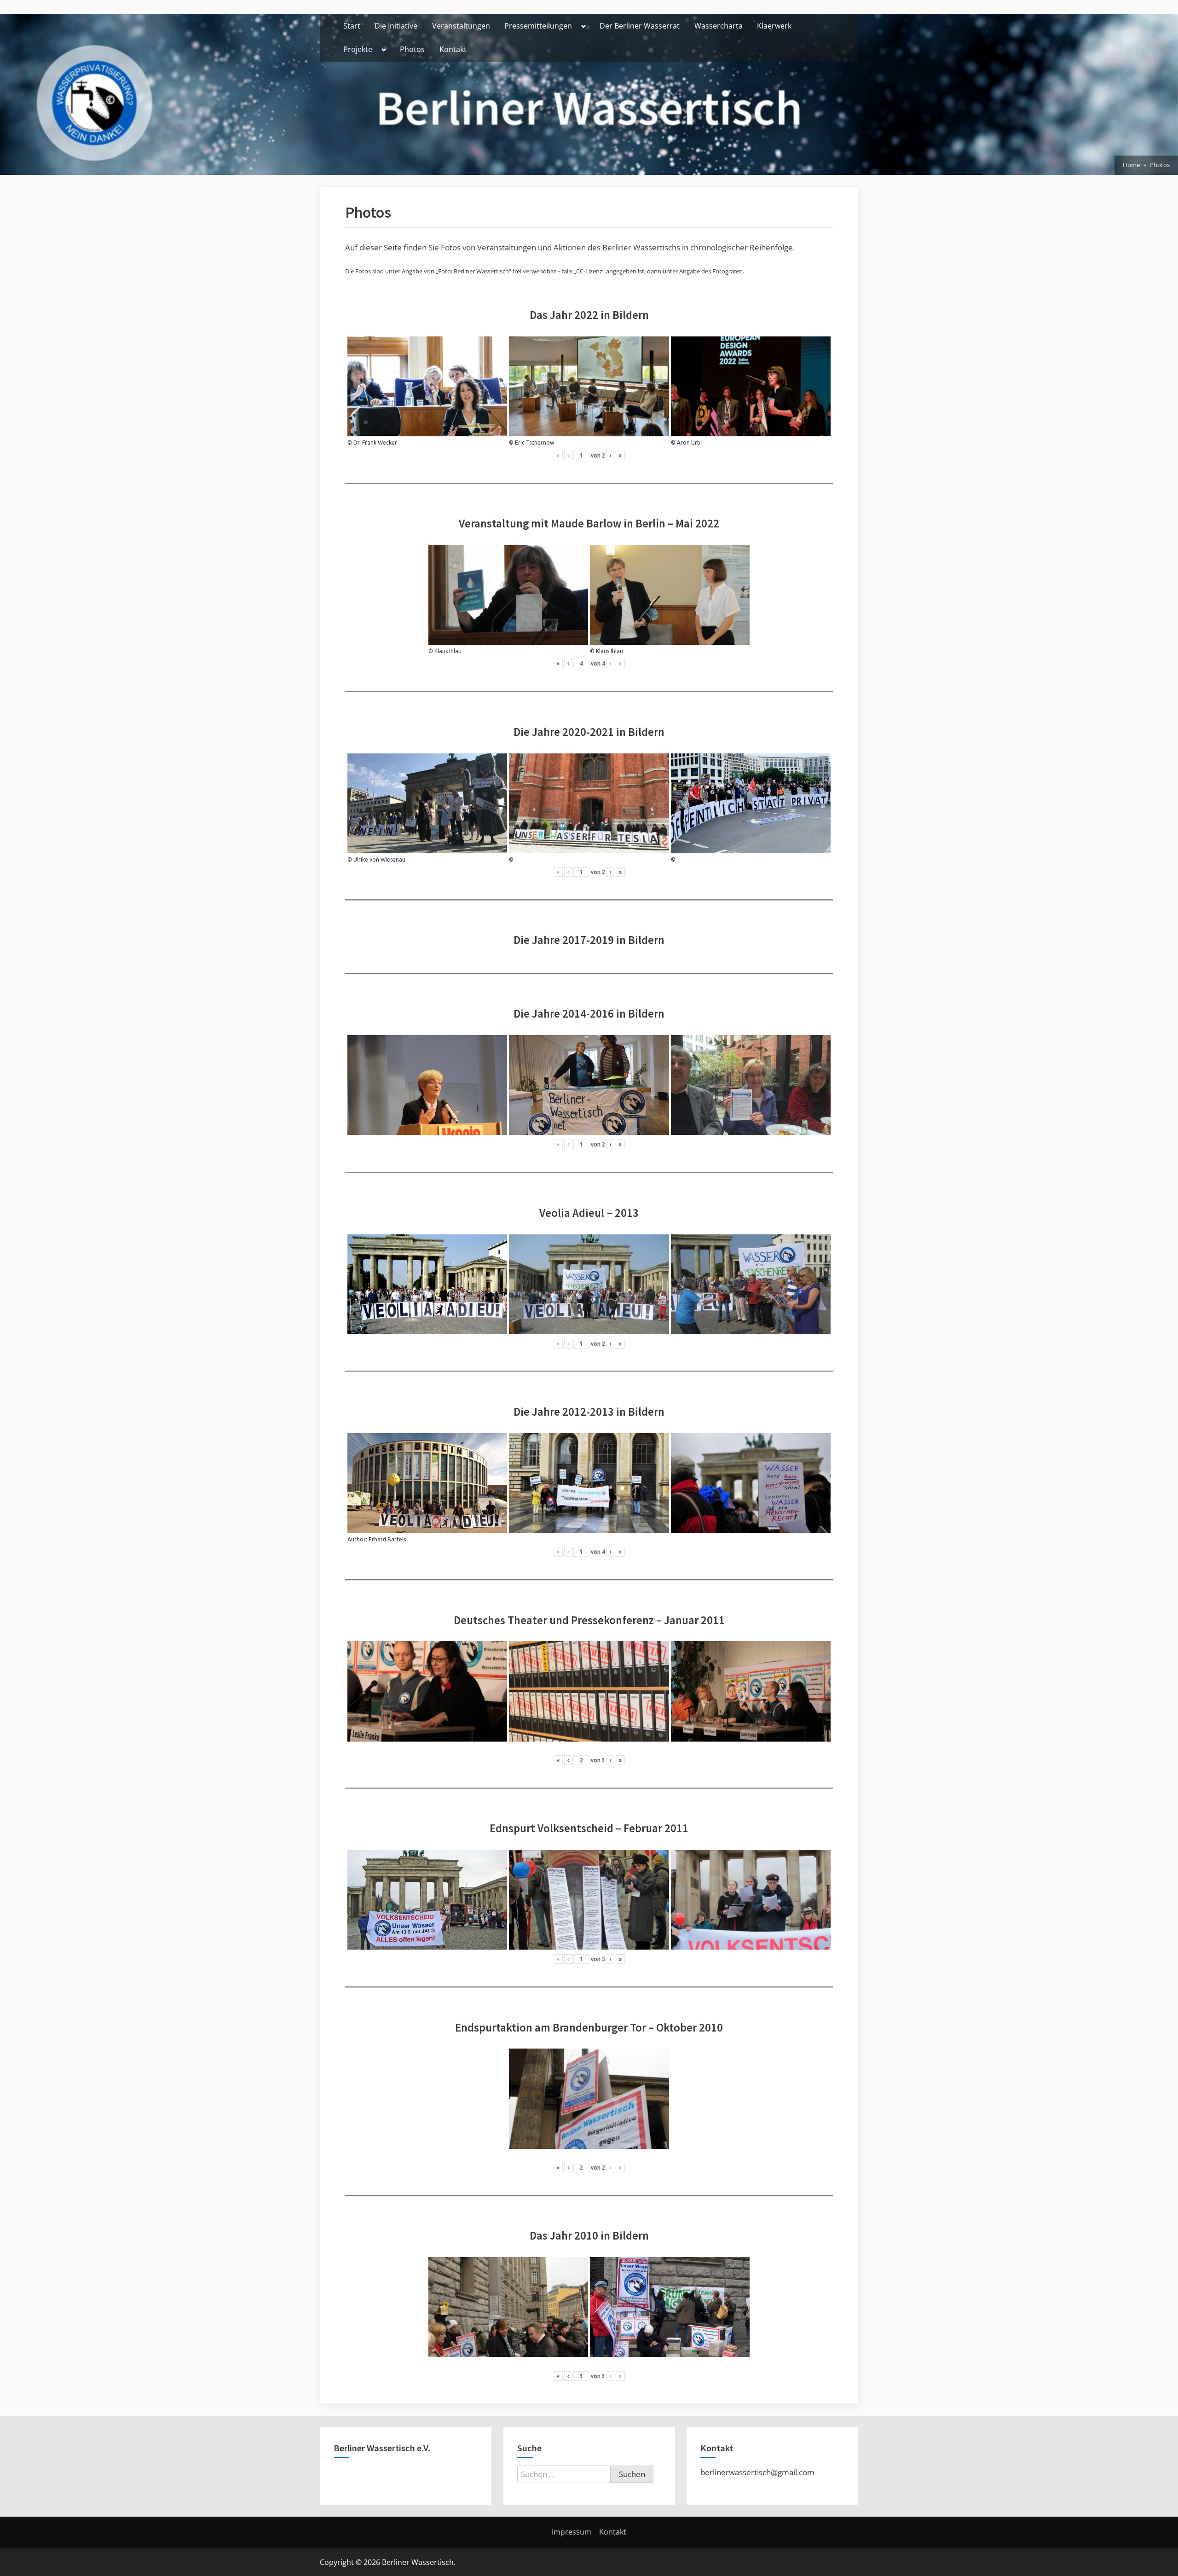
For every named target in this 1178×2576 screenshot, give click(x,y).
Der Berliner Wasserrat (640, 26)
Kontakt (453, 49)
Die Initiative (396, 26)
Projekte (358, 49)
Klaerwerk (774, 26)
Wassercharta (719, 26)
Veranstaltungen (461, 26)
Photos (412, 49)
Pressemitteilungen (538, 26)
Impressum (572, 2532)
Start (352, 26)
